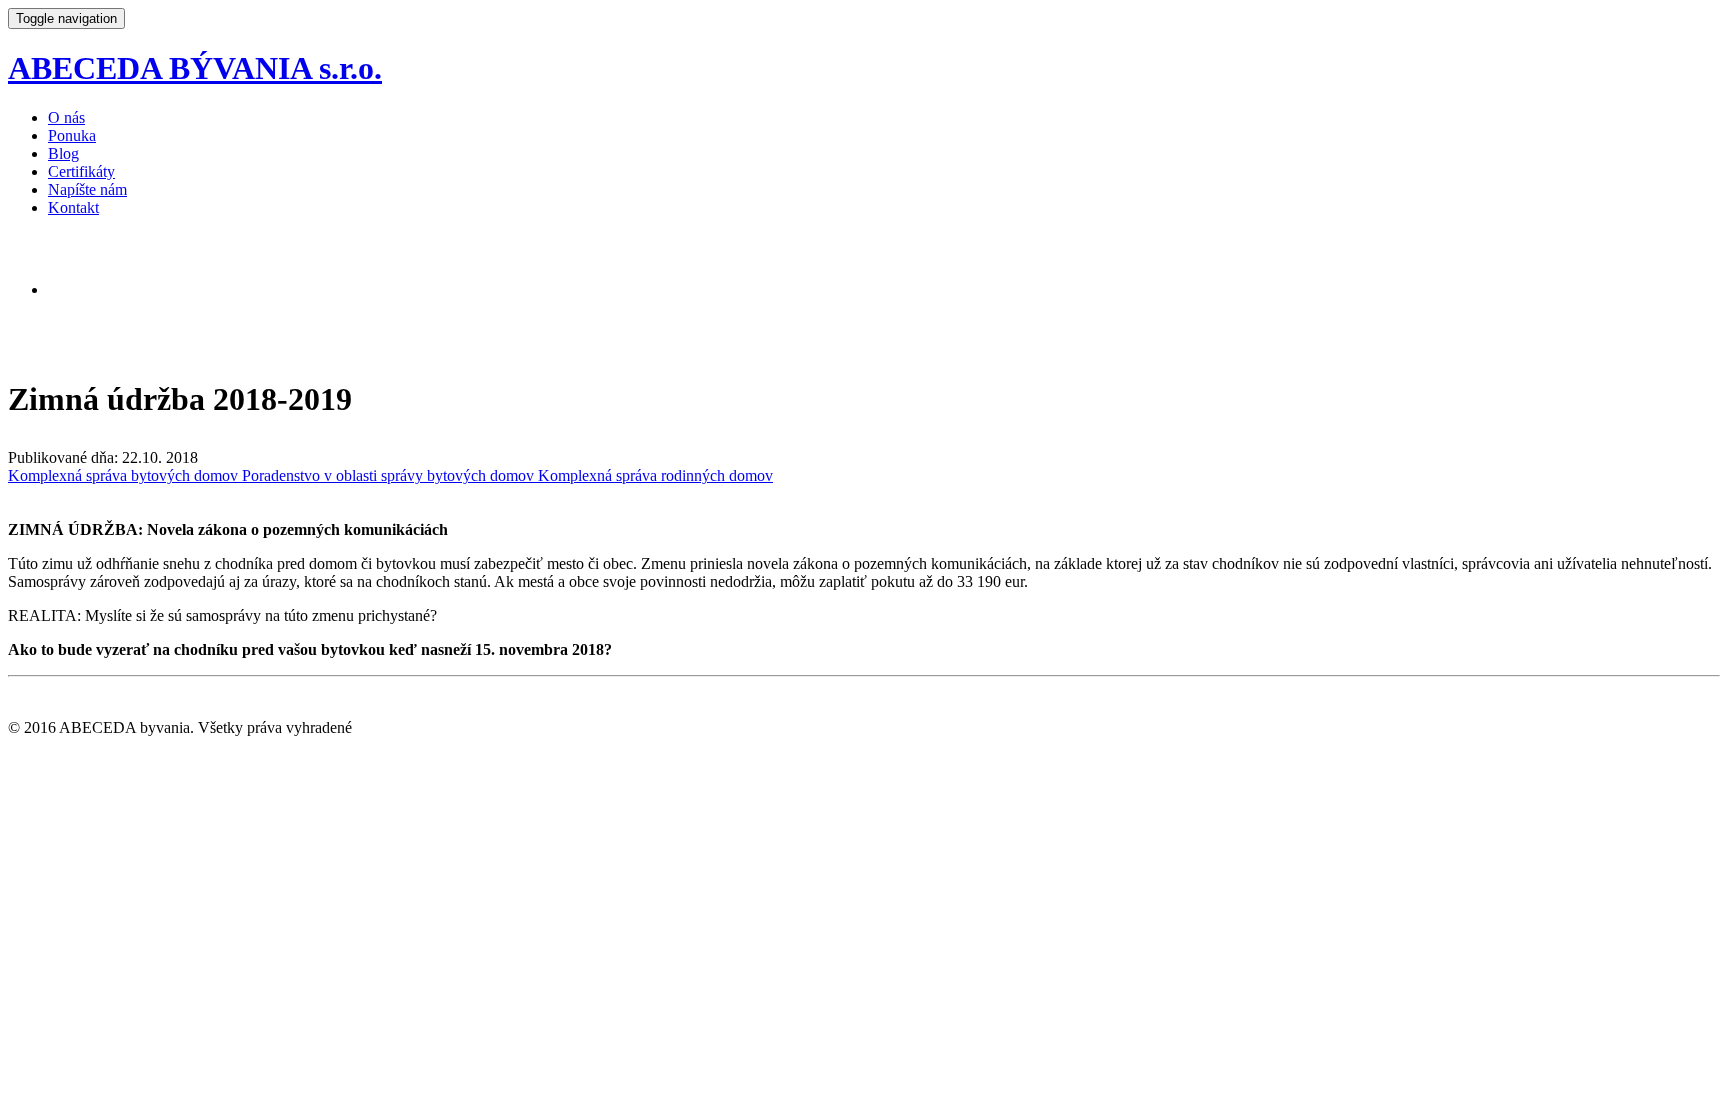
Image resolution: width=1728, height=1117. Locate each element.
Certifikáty (81, 171)
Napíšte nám (87, 189)
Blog (63, 153)
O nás (66, 117)
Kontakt (73, 207)
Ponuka (72, 135)
